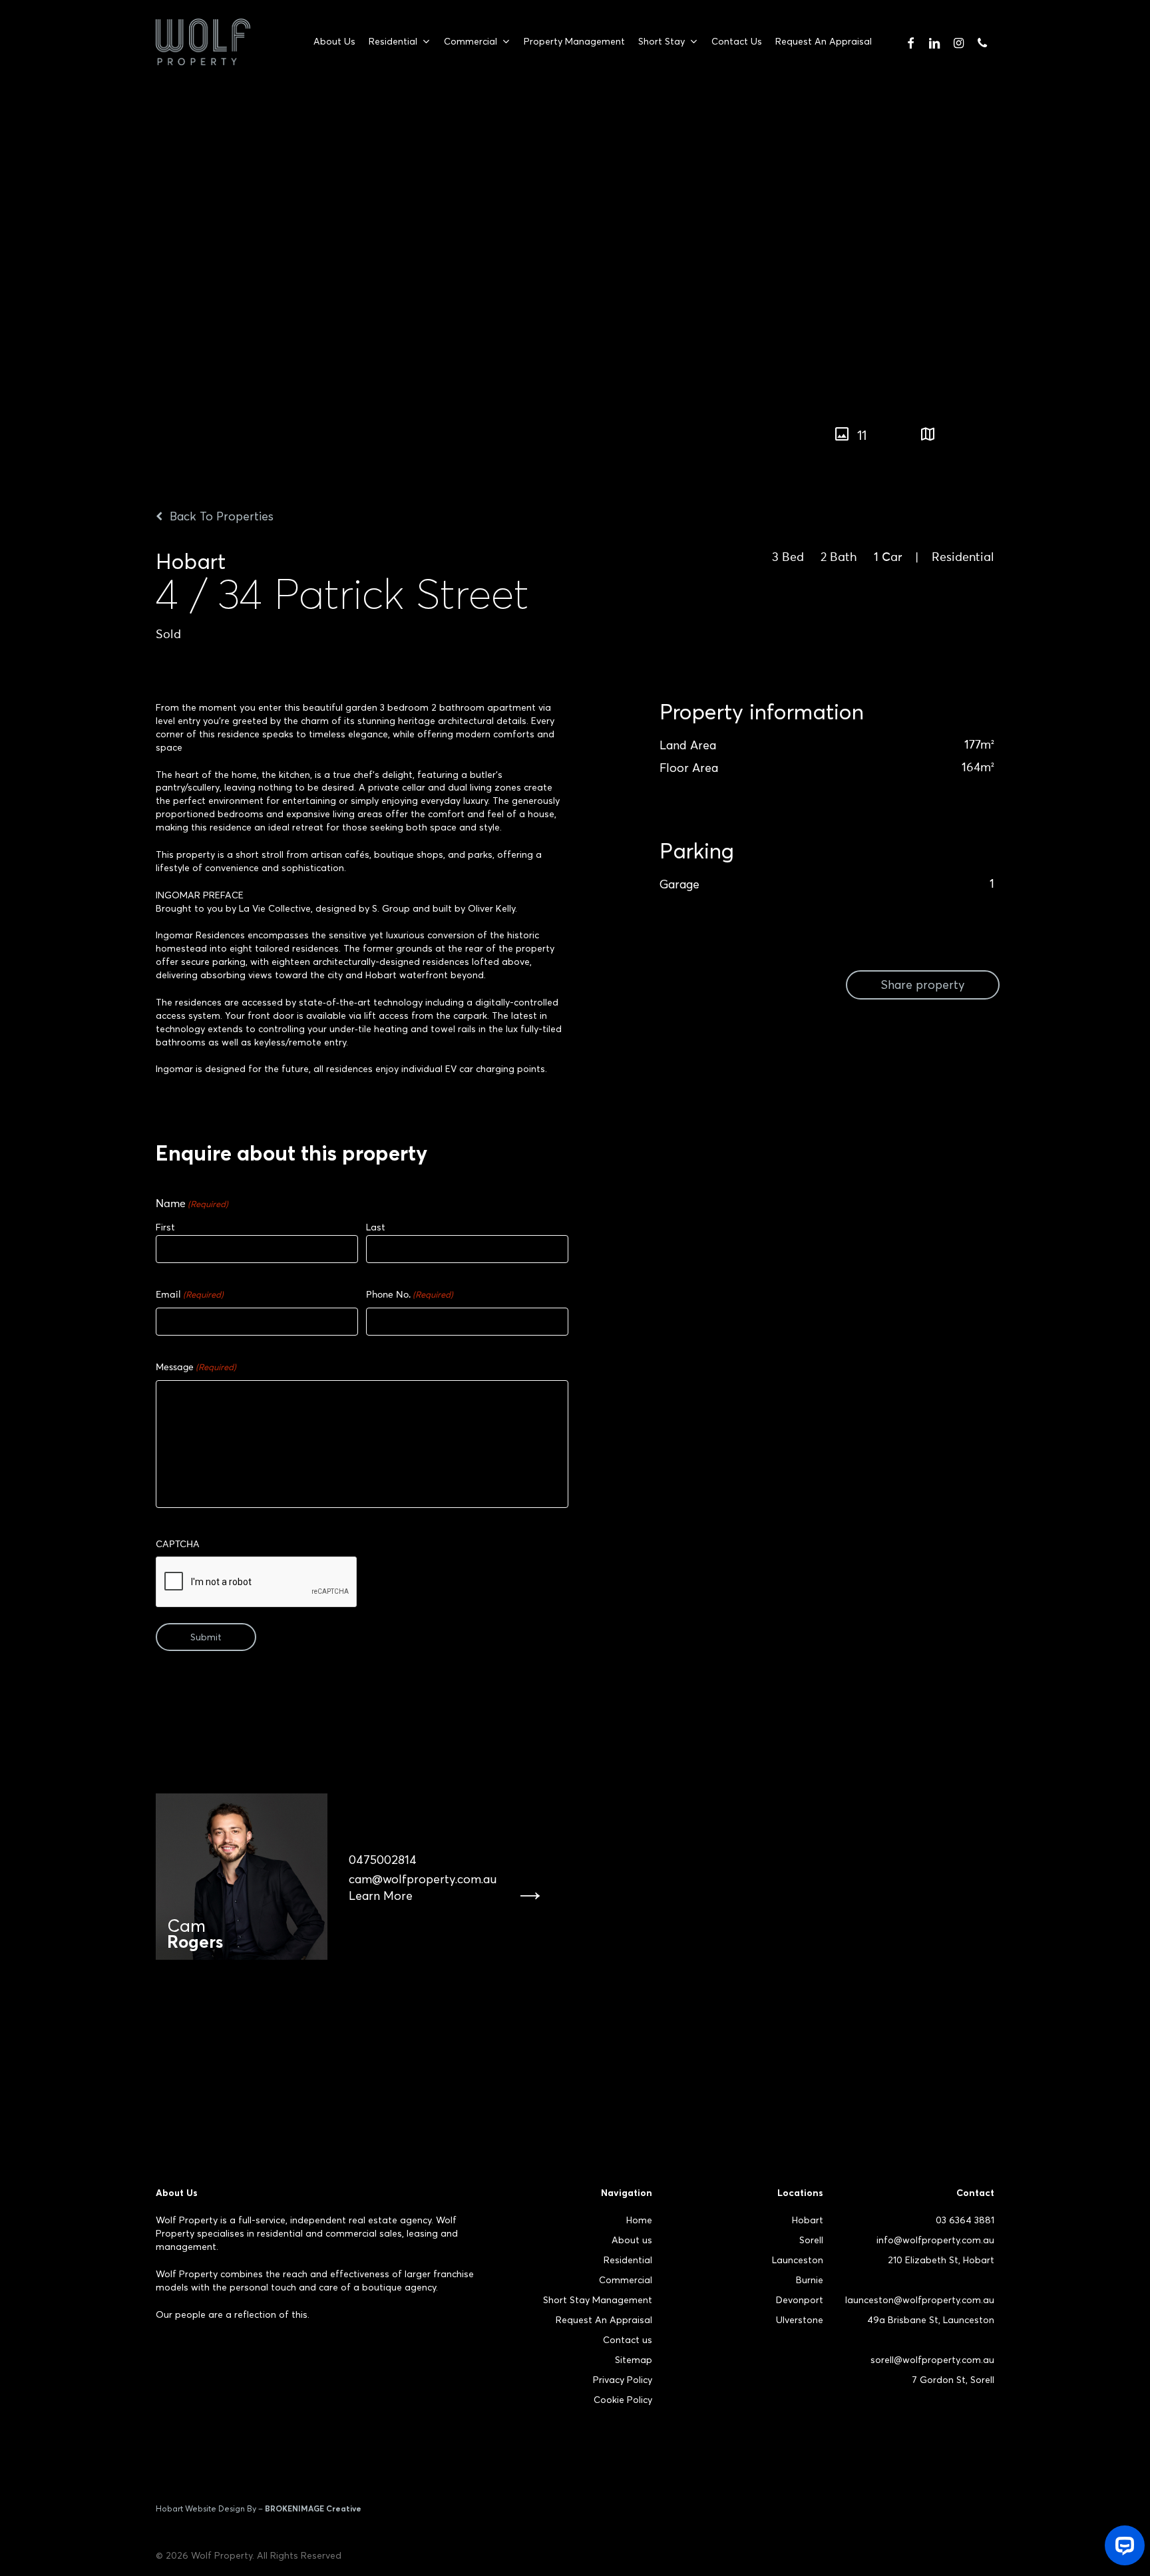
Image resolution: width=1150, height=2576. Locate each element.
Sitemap (634, 2360)
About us (632, 2240)
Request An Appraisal (604, 2320)
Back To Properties (220, 516)
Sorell (811, 2240)
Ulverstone (800, 2320)
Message (196, 1368)
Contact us (628, 2340)
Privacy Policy (623, 2380)
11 (862, 435)
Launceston (798, 2260)
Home (639, 2220)
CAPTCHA (178, 1545)
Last (376, 1227)
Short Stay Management (598, 2300)
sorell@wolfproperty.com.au (932, 2360)
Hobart (808, 2220)
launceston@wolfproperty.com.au (920, 2300)
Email (190, 1295)
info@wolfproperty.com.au (935, 2240)
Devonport (800, 2300)
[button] (1045, 428)
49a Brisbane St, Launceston (931, 2320)
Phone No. (410, 1295)
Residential (628, 2260)
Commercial (626, 2280)
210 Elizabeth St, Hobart (941, 2260)
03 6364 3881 (965, 2220)
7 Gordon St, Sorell (953, 2380)
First (165, 1227)
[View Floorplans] (928, 435)
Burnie (810, 2280)
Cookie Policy (623, 2400)
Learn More (381, 1896)
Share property (923, 985)
